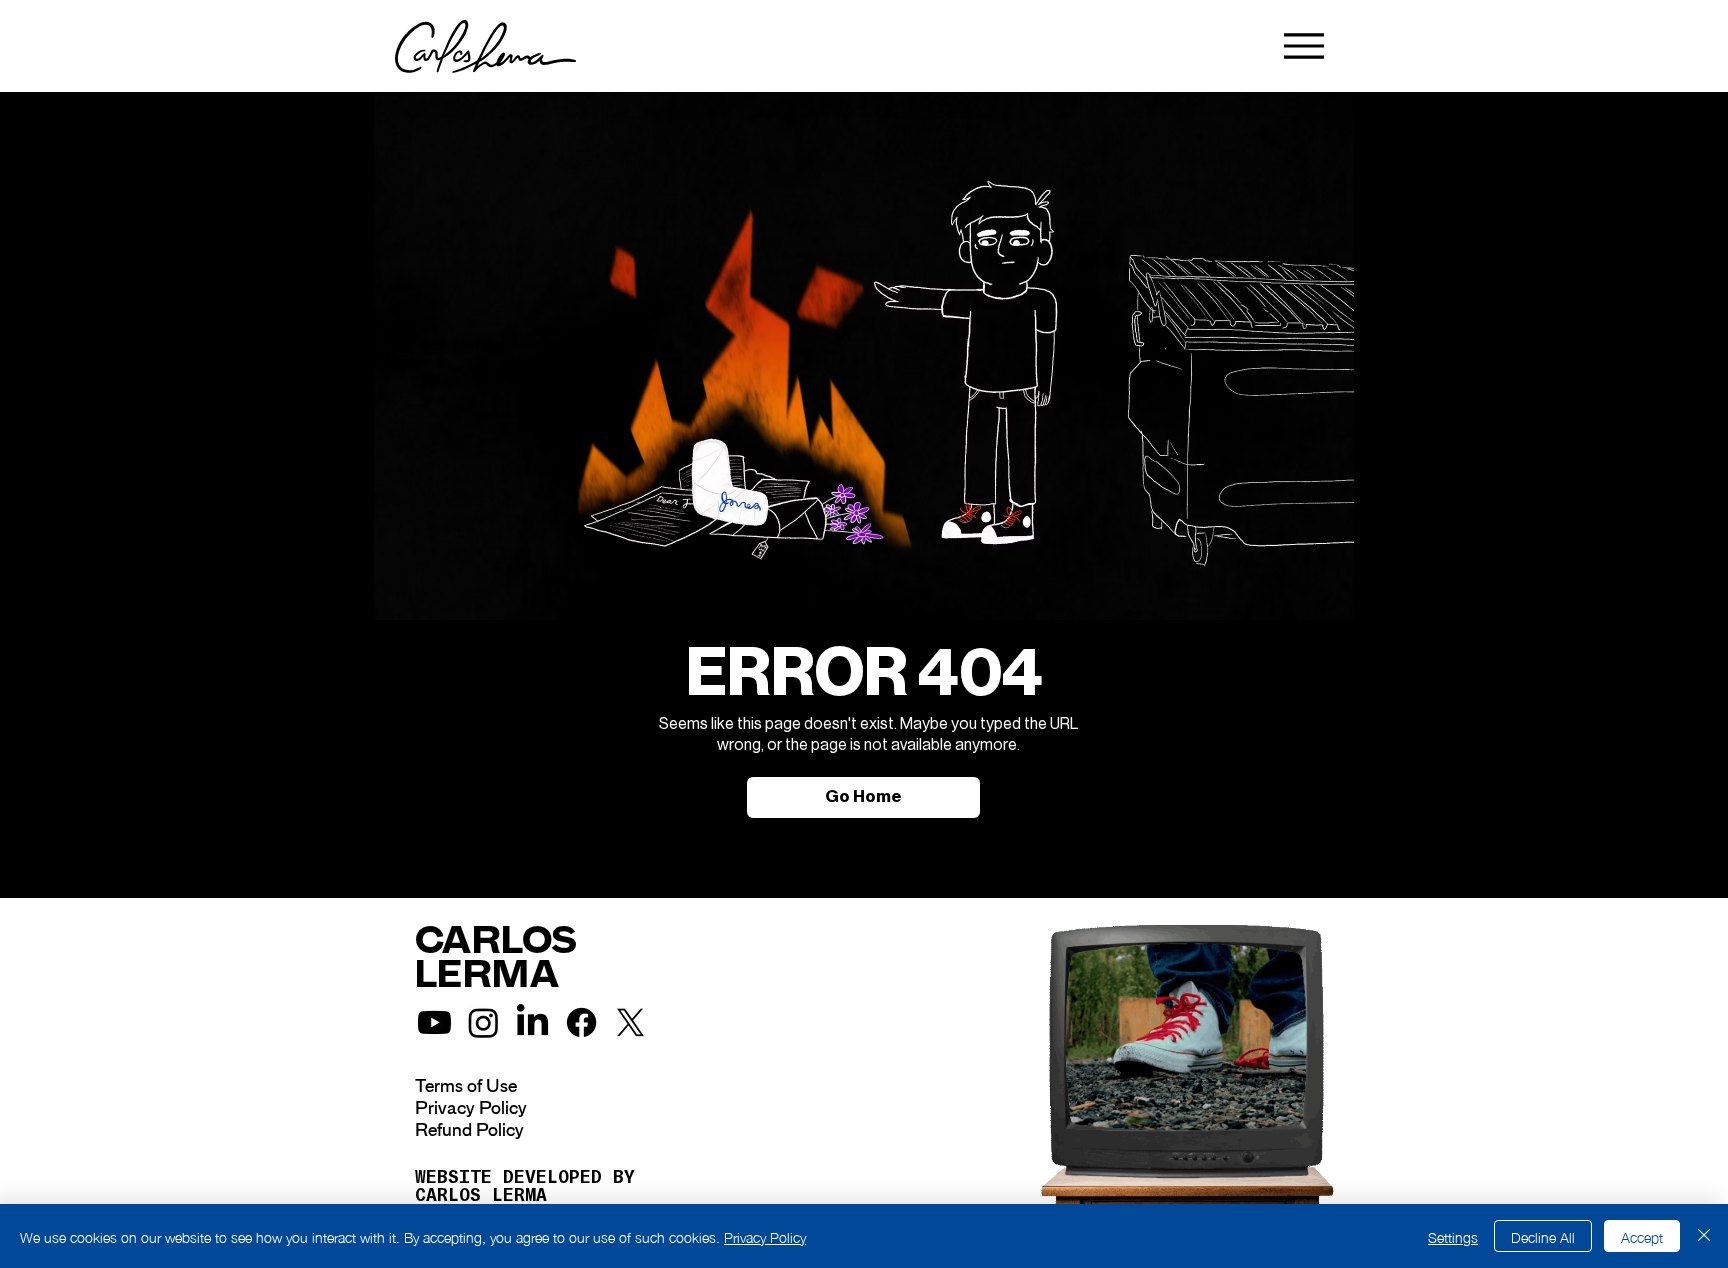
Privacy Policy (471, 1108)
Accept (1642, 1236)
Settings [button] (1453, 1236)
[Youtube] (434, 1022)
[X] (630, 1022)
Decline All (1543, 1236)
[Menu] (1303, 45)
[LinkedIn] (532, 1022)
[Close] (1704, 1236)
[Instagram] (483, 1022)
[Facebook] (581, 1022)
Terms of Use (466, 1086)
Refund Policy (469, 1130)
